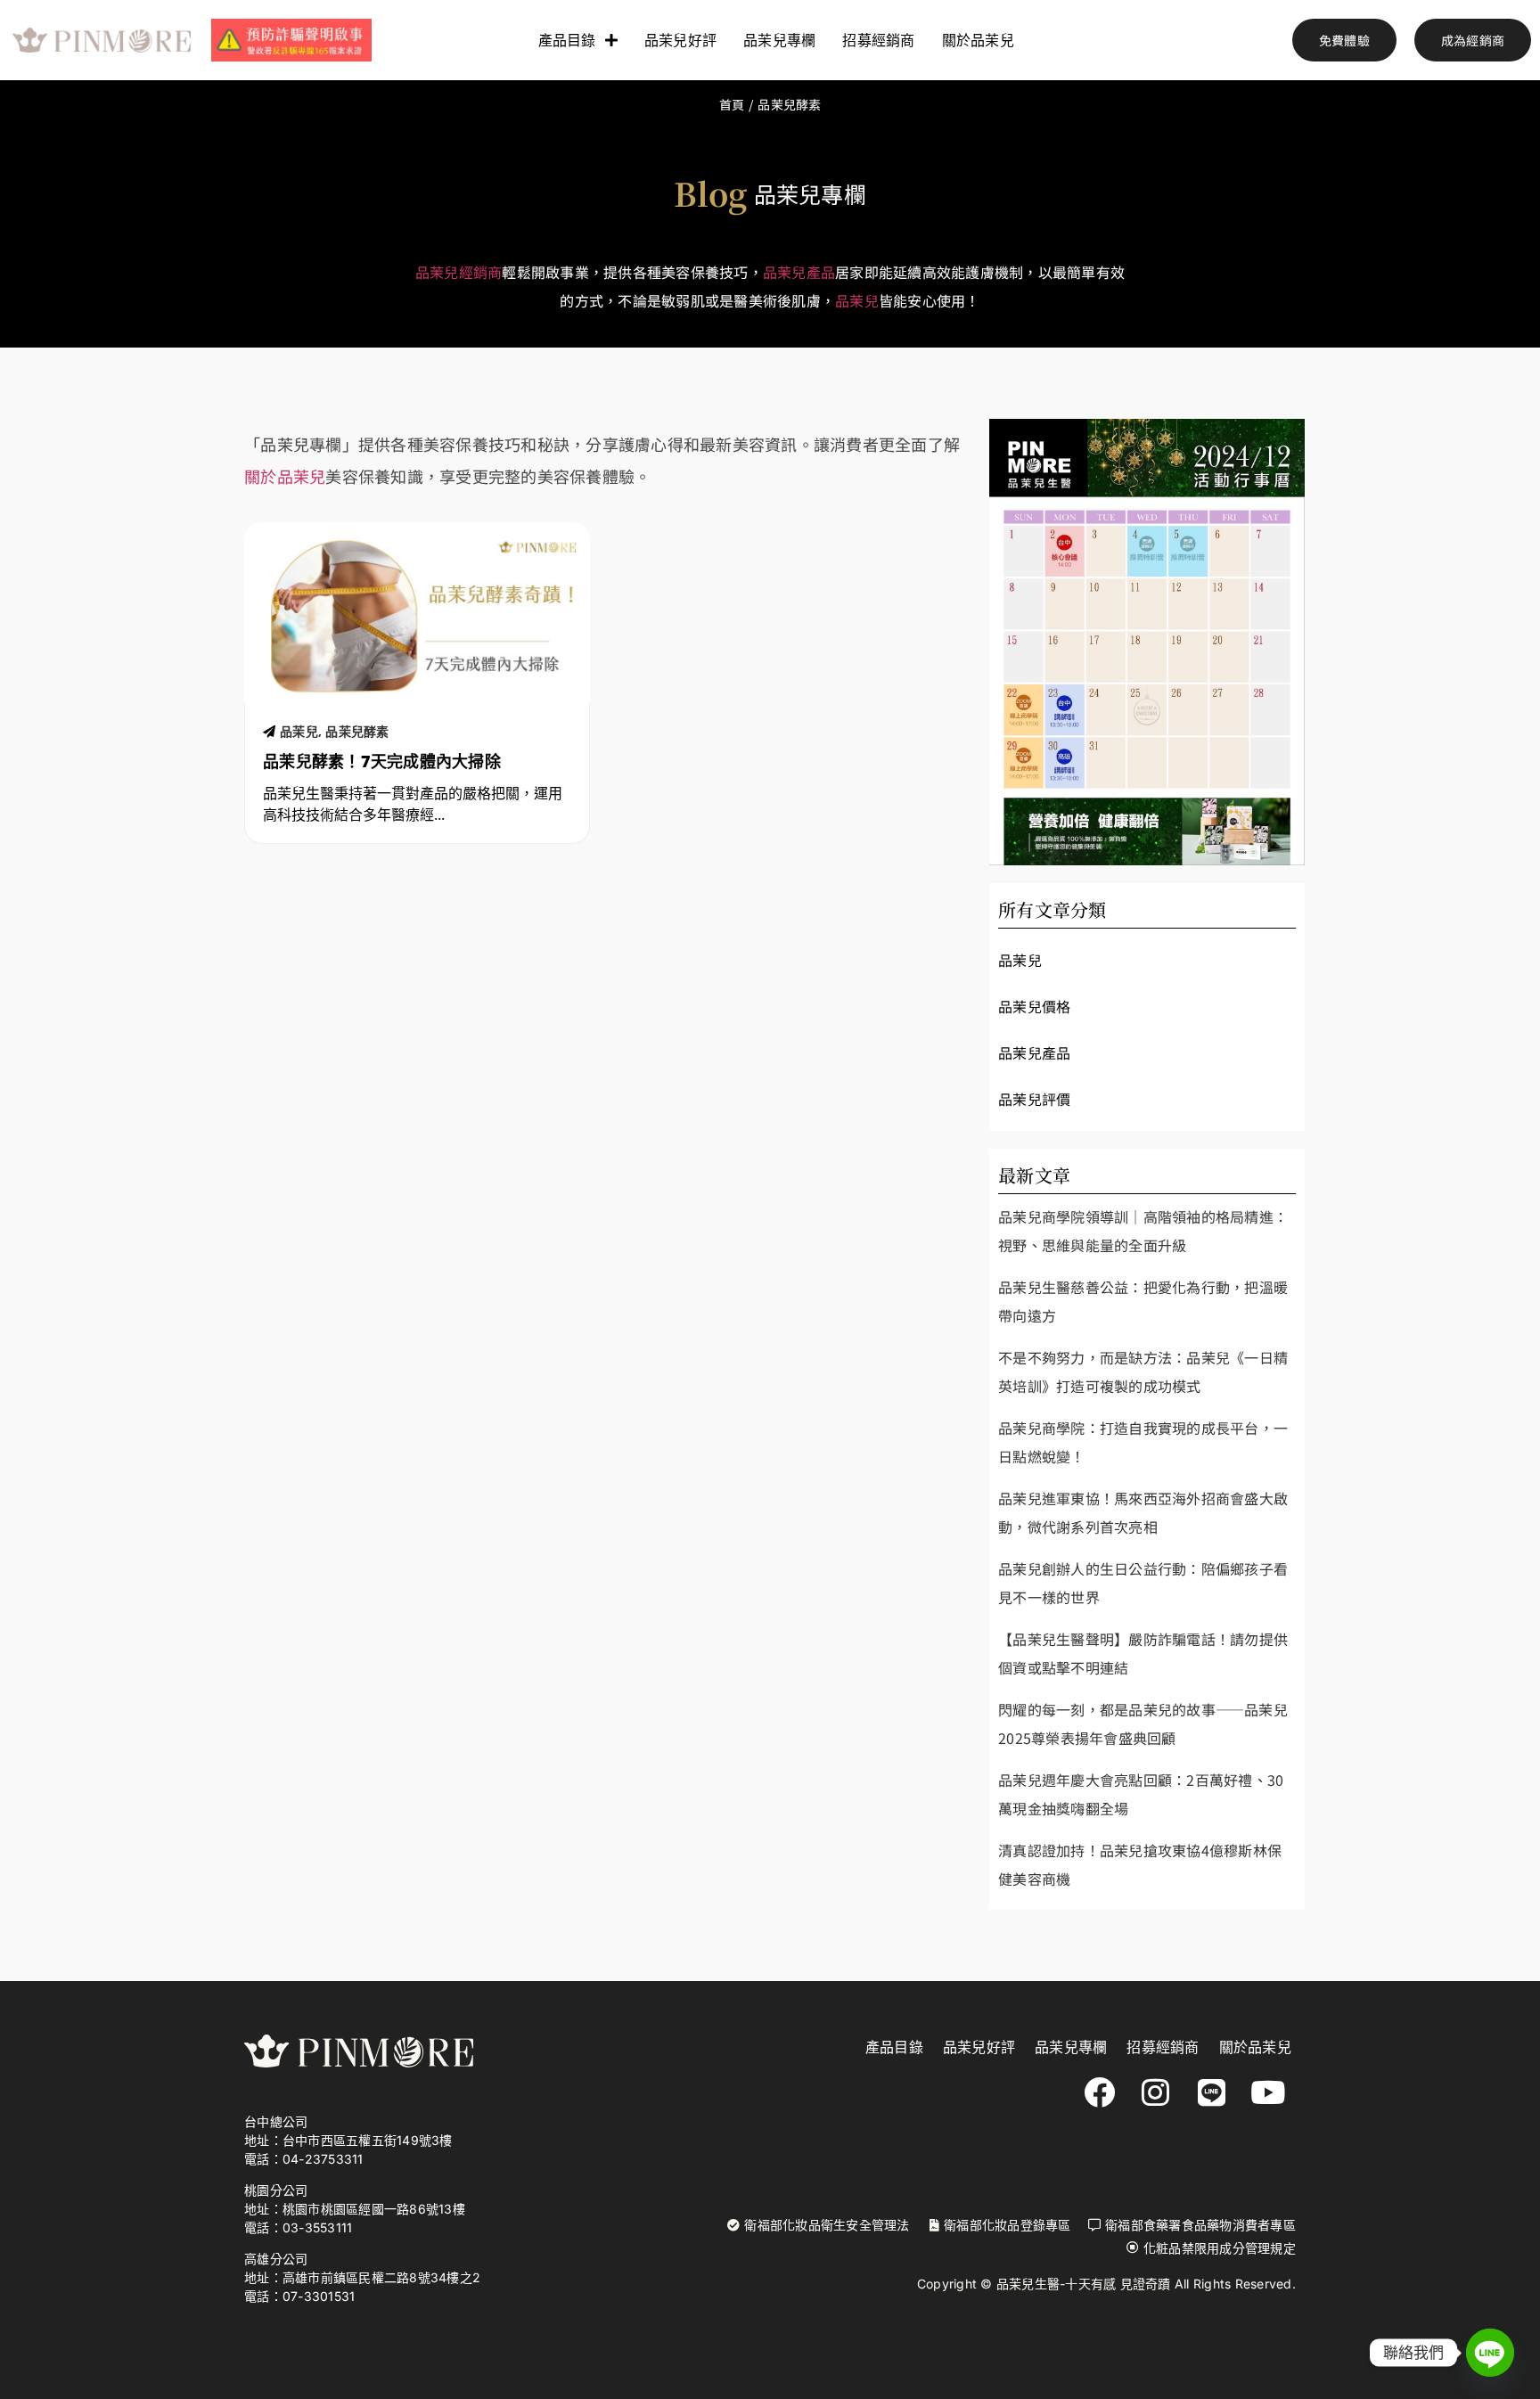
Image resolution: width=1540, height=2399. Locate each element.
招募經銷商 (878, 40)
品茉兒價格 (1034, 1006)
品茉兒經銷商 (459, 272)
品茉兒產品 (799, 272)
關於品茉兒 (978, 40)
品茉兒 (857, 300)
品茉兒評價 (1034, 1099)
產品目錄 (567, 40)
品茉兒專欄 (779, 40)
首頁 (732, 104)
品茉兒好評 (680, 40)
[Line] (1212, 2092)
